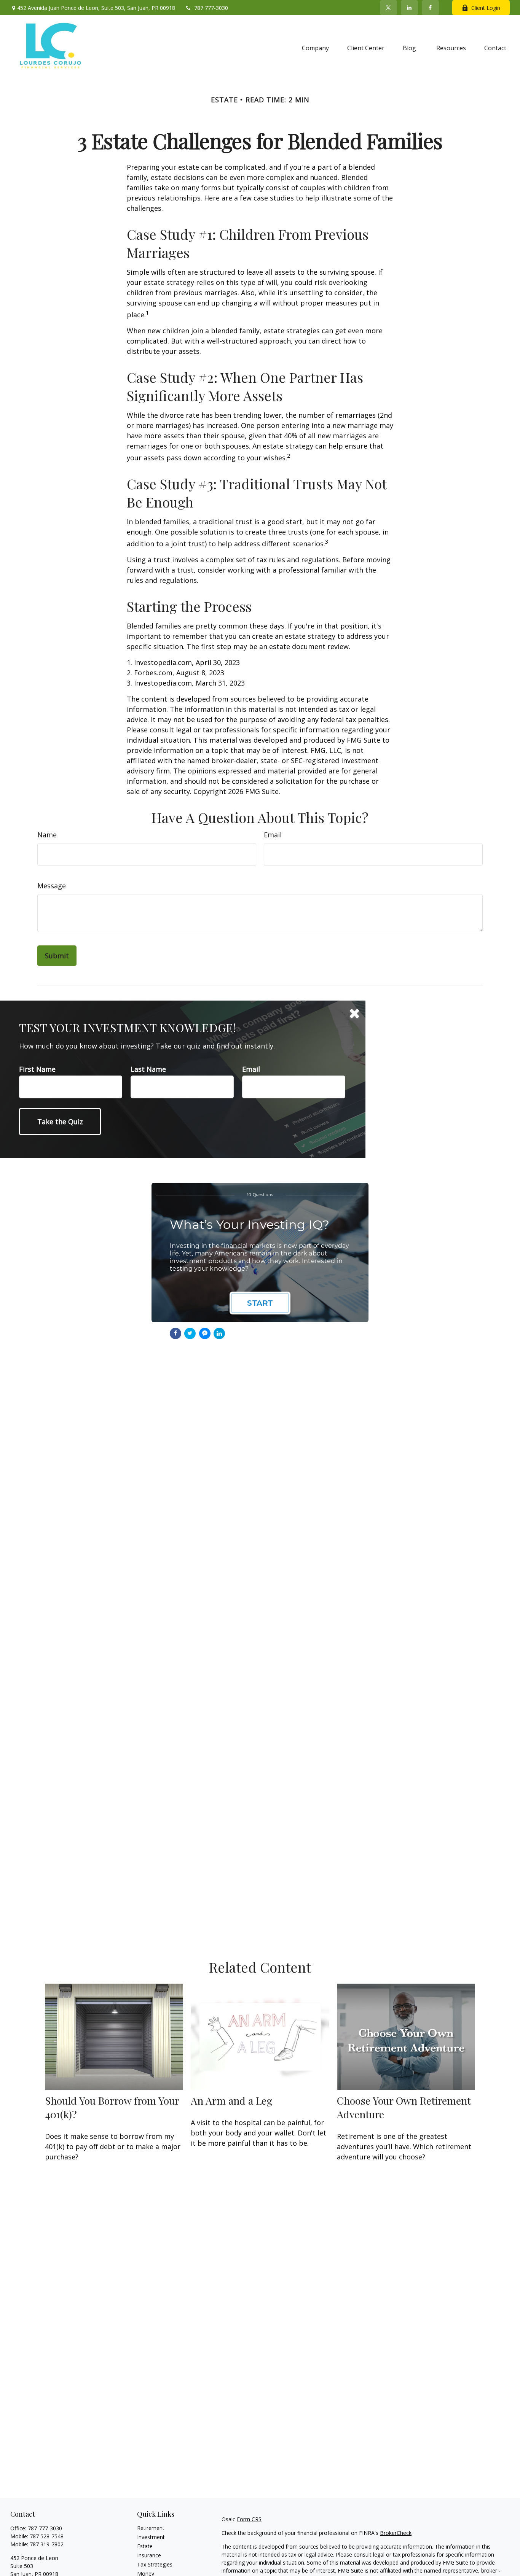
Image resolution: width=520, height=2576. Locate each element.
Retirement (151, 2528)
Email (273, 835)
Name (47, 835)
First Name (37, 1069)
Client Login (486, 8)
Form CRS (249, 2519)
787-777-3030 (45, 2528)
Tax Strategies (155, 2564)
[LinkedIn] (409, 8)
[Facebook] (430, 8)
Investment (151, 2537)
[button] (315, 48)
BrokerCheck (396, 2533)
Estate (145, 2546)
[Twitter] (388, 8)
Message (52, 886)
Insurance (149, 2555)
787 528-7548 (47, 2536)
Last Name (148, 1069)
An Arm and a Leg (232, 2100)
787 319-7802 (47, 2544)
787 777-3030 (211, 8)
